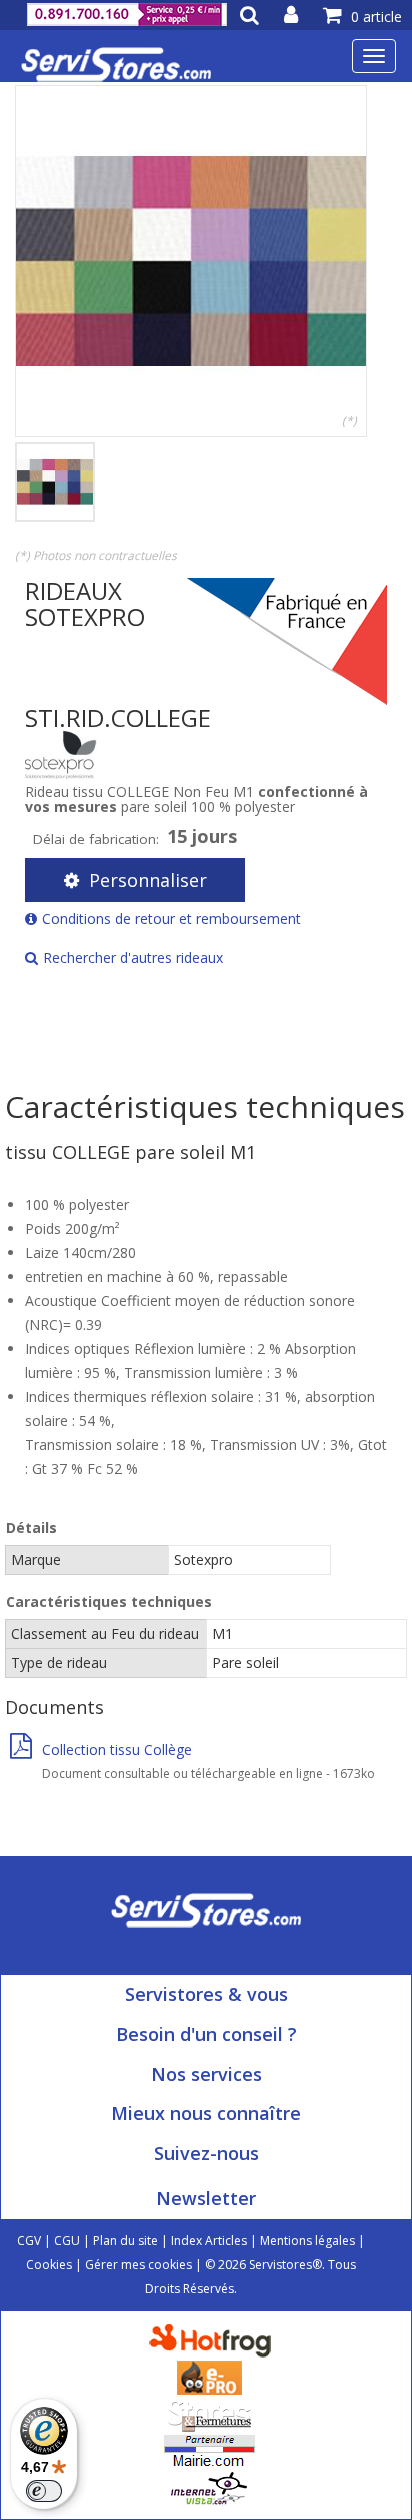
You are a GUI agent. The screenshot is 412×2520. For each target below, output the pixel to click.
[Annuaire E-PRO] (209, 2376)
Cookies (49, 2264)
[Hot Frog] (214, 2339)
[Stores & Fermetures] (209, 2413)
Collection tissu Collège (117, 1749)
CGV (29, 2240)
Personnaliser (148, 880)
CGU (67, 2240)
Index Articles (209, 2240)
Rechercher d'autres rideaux (133, 957)
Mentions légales (307, 2240)
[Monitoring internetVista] (209, 2487)
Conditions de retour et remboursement (171, 918)
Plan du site (125, 2240)
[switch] (44, 2491)
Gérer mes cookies (138, 2264)
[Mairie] (209, 2450)
